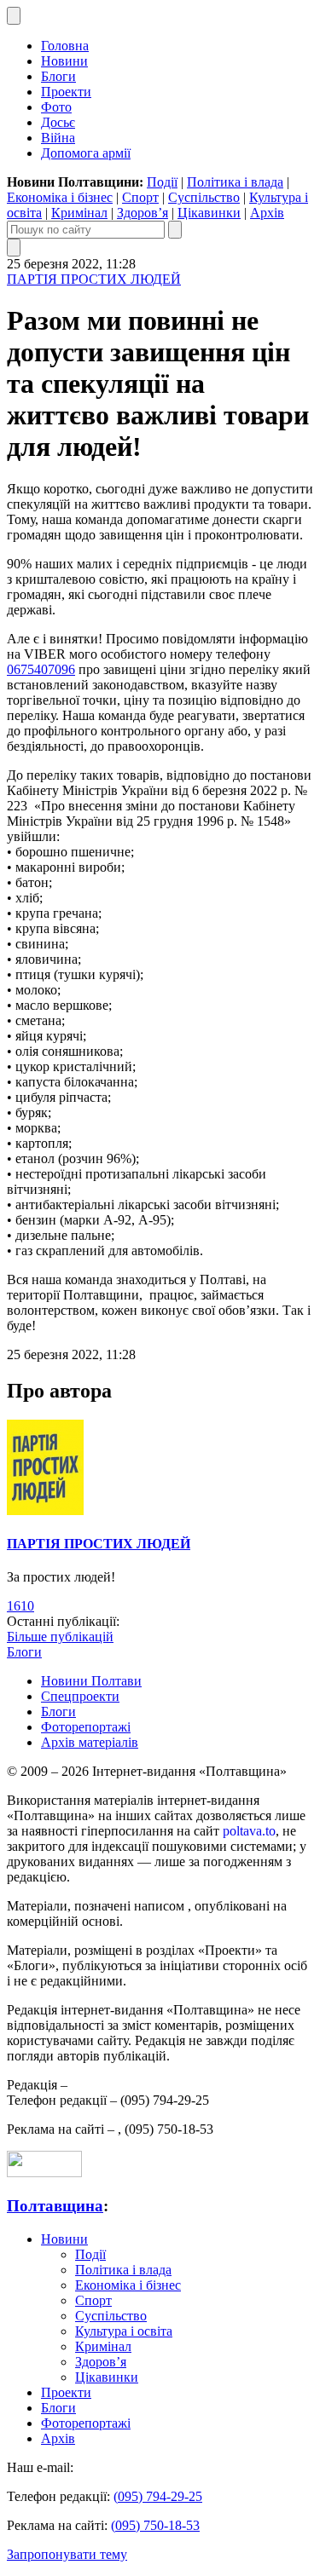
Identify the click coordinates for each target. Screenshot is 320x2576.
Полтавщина (55, 2206)
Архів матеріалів (90, 1742)
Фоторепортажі (86, 1727)
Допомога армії (86, 153)
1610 (20, 1606)
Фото (56, 107)
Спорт (140, 197)
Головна (65, 46)
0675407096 (41, 669)
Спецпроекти (80, 1696)
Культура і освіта (124, 2331)
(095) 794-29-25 (158, 2496)
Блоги (58, 76)
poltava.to (249, 1831)
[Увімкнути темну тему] (14, 16)
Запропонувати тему (67, 2554)
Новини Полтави (91, 1681)
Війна (58, 138)
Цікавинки (209, 213)
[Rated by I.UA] (44, 2173)
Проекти (66, 92)
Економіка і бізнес (60, 197)
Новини (64, 61)
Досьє (58, 122)
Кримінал (79, 213)
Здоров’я (143, 213)
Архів (267, 213)
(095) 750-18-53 (155, 2525)
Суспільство (204, 197)
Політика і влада (235, 182)
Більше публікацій (60, 1637)
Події (162, 182)
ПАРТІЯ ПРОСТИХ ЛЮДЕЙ (94, 279)
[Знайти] (175, 230)
